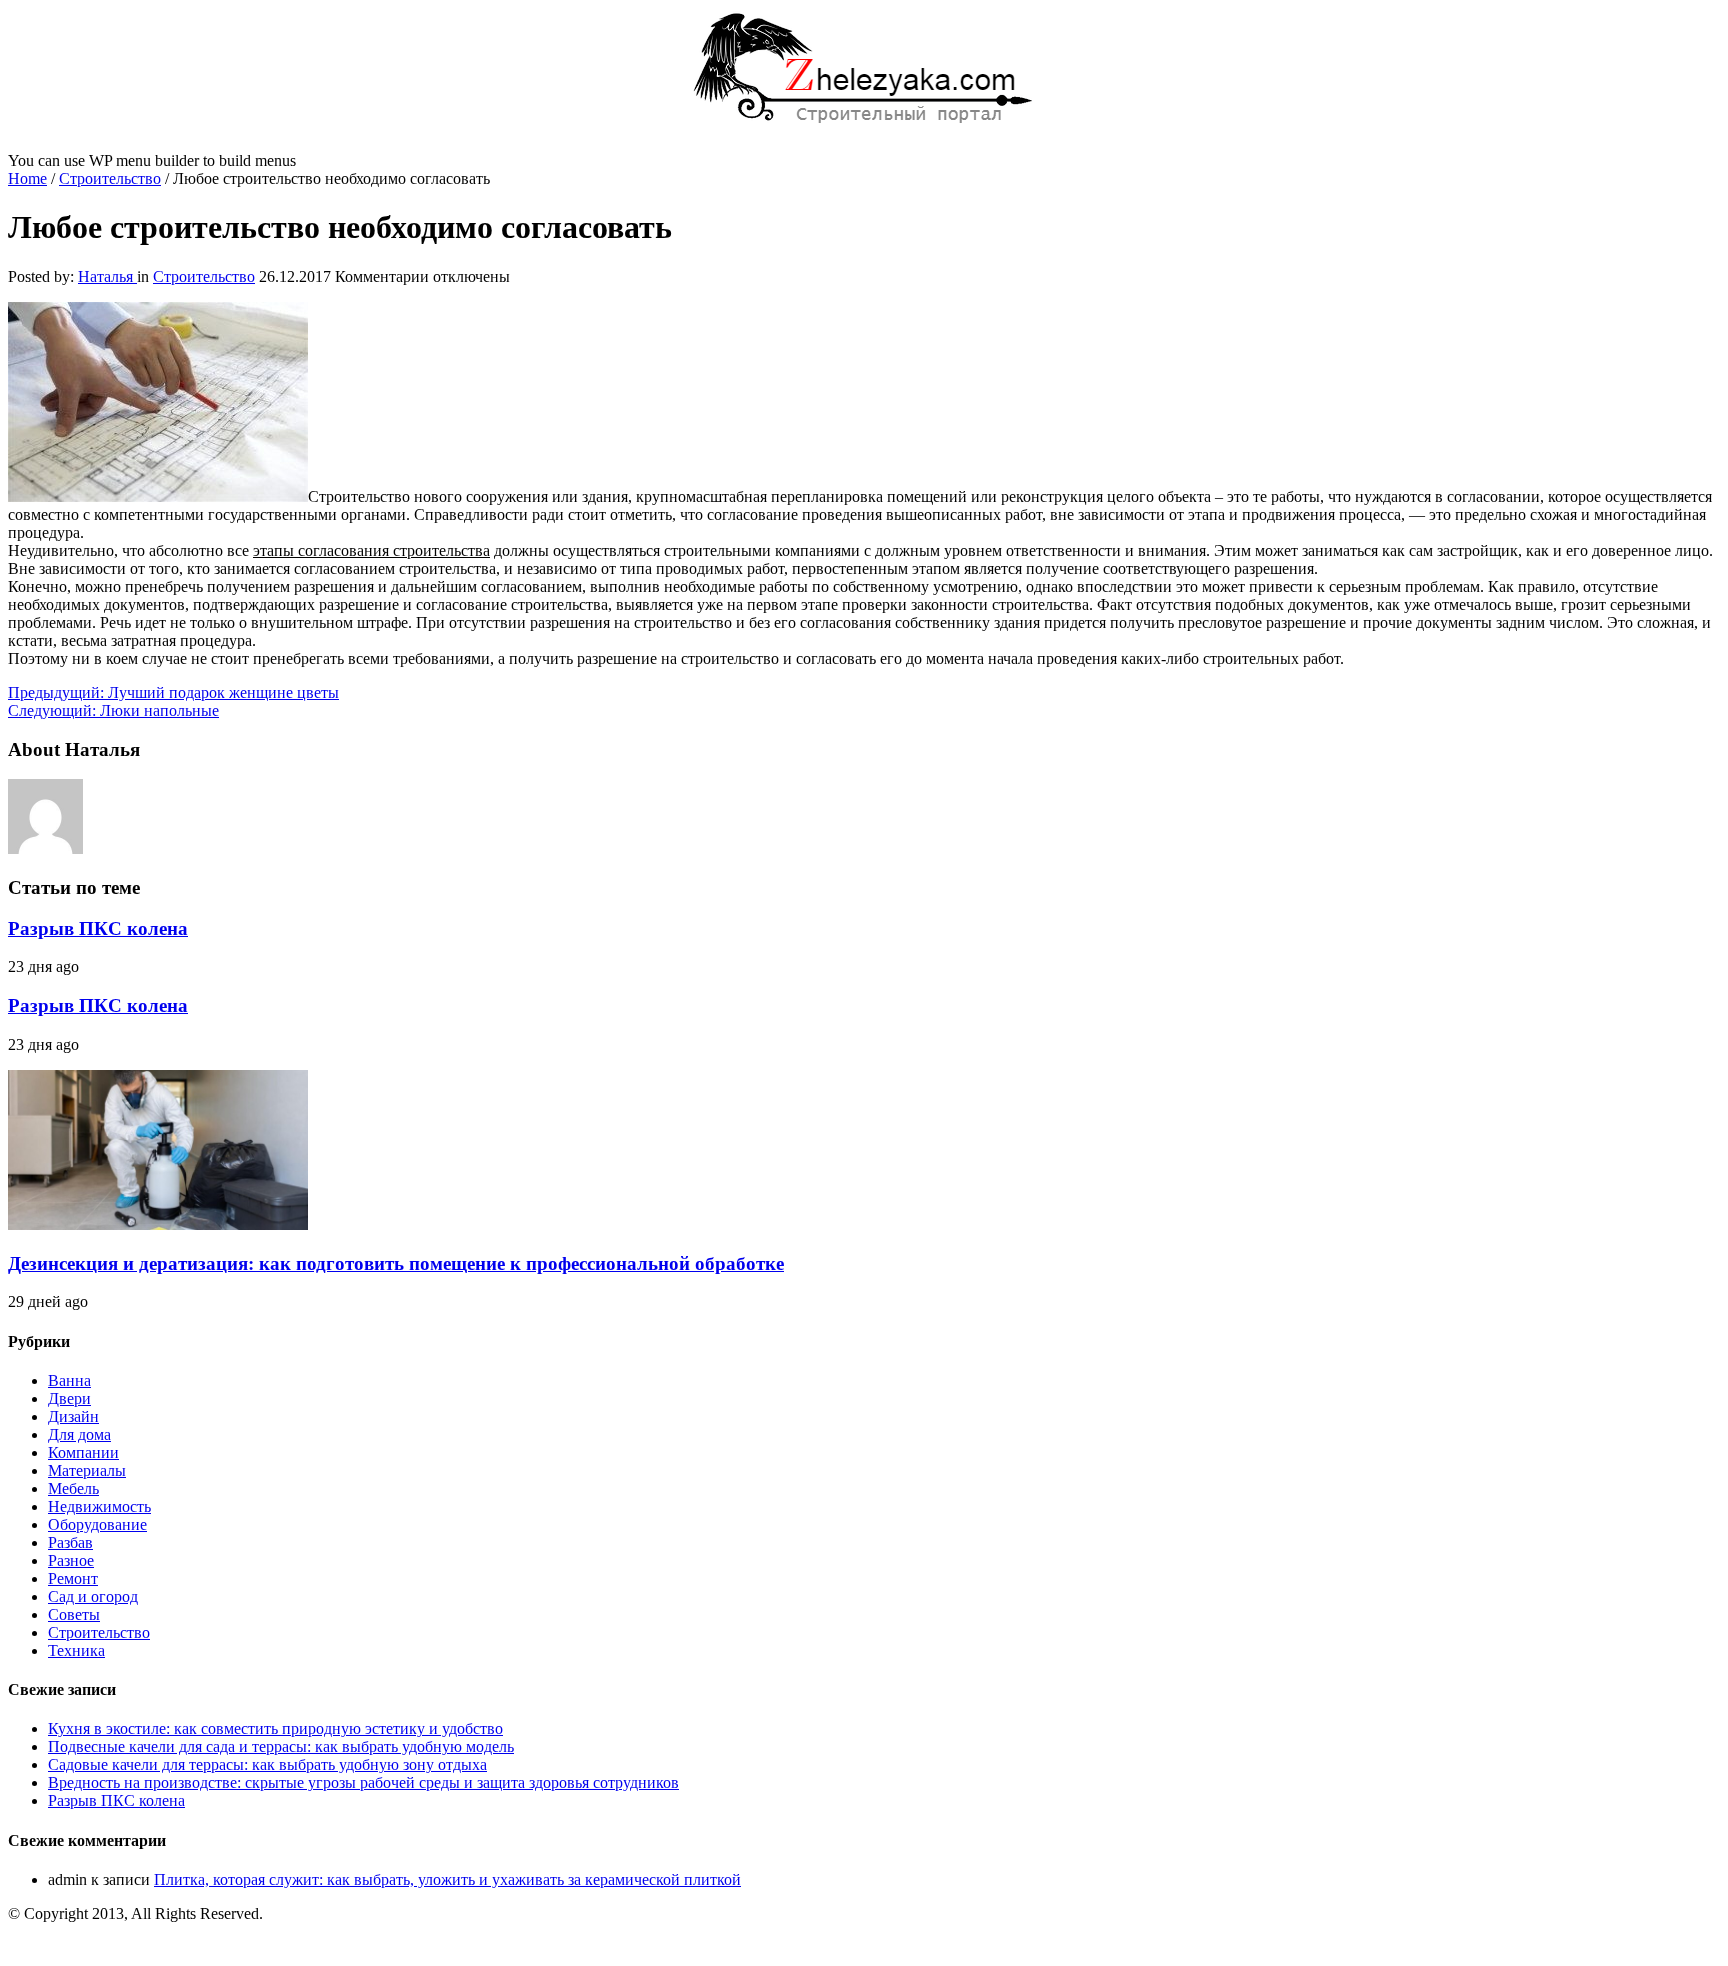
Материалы (87, 1470)
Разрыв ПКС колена (98, 928)
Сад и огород (93, 1596)
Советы (74, 1614)
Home (27, 178)
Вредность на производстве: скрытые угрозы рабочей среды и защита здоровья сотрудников (363, 1782)
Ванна (69, 1380)
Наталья (107, 276)
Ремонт (73, 1578)
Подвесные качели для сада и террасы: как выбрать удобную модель (281, 1746)
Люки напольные (113, 710)
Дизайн (73, 1416)
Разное (71, 1560)
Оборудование (97, 1524)
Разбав (70, 1542)
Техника (76, 1650)
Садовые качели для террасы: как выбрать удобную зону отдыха (267, 1764)
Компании (83, 1452)
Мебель (73, 1488)
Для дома (79, 1434)
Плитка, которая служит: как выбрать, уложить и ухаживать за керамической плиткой (447, 1879)
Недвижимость (99, 1506)
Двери (69, 1398)
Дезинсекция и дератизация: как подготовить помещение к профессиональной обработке (396, 1263)
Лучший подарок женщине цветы (173, 692)
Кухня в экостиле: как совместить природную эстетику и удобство (275, 1728)
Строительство (110, 178)
